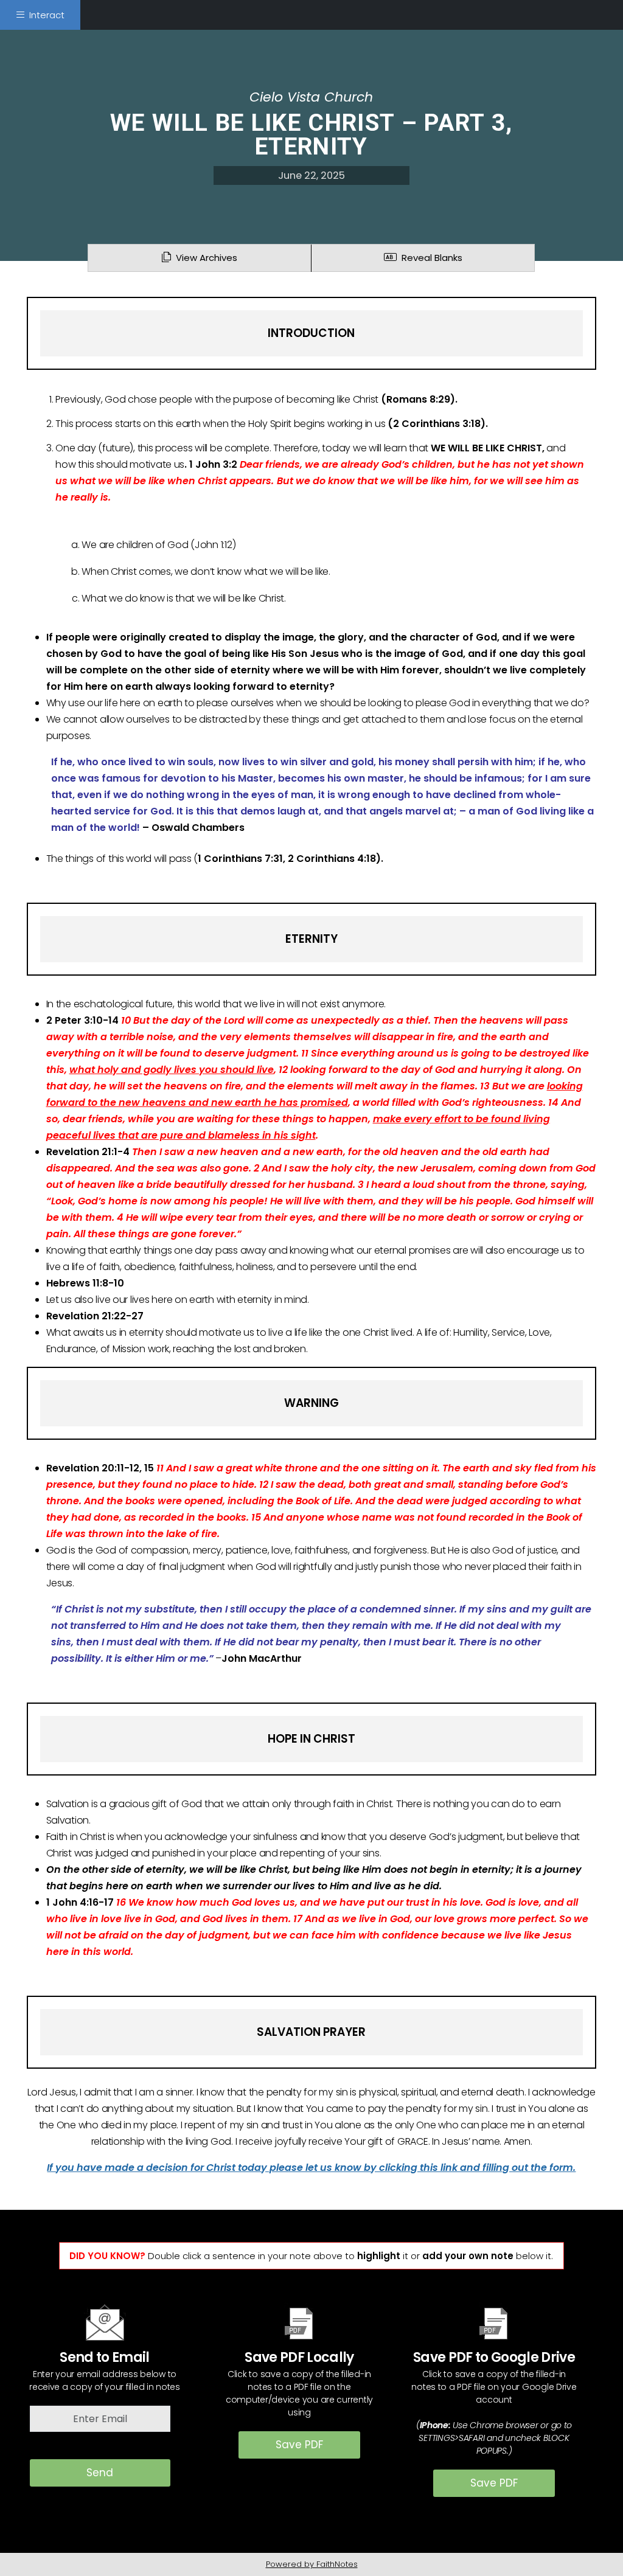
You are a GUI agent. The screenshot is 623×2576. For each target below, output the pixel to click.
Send (100, 2473)
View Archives (204, 258)
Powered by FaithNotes (312, 2564)
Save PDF (299, 2445)
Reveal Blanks (430, 258)
